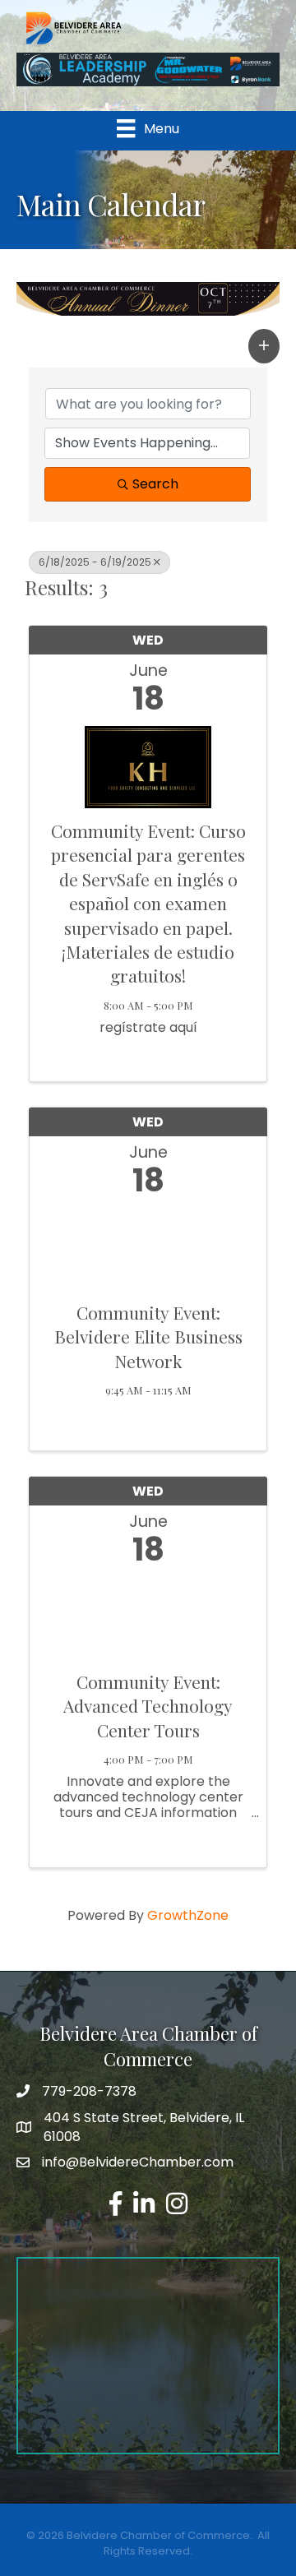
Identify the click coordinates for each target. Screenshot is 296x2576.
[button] (264, 346)
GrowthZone (188, 1915)
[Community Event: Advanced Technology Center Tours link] (148, 1614)
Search (155, 484)
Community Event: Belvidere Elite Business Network (148, 1337)
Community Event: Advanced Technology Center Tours (148, 1706)
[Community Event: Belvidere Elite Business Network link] (148, 1245)
